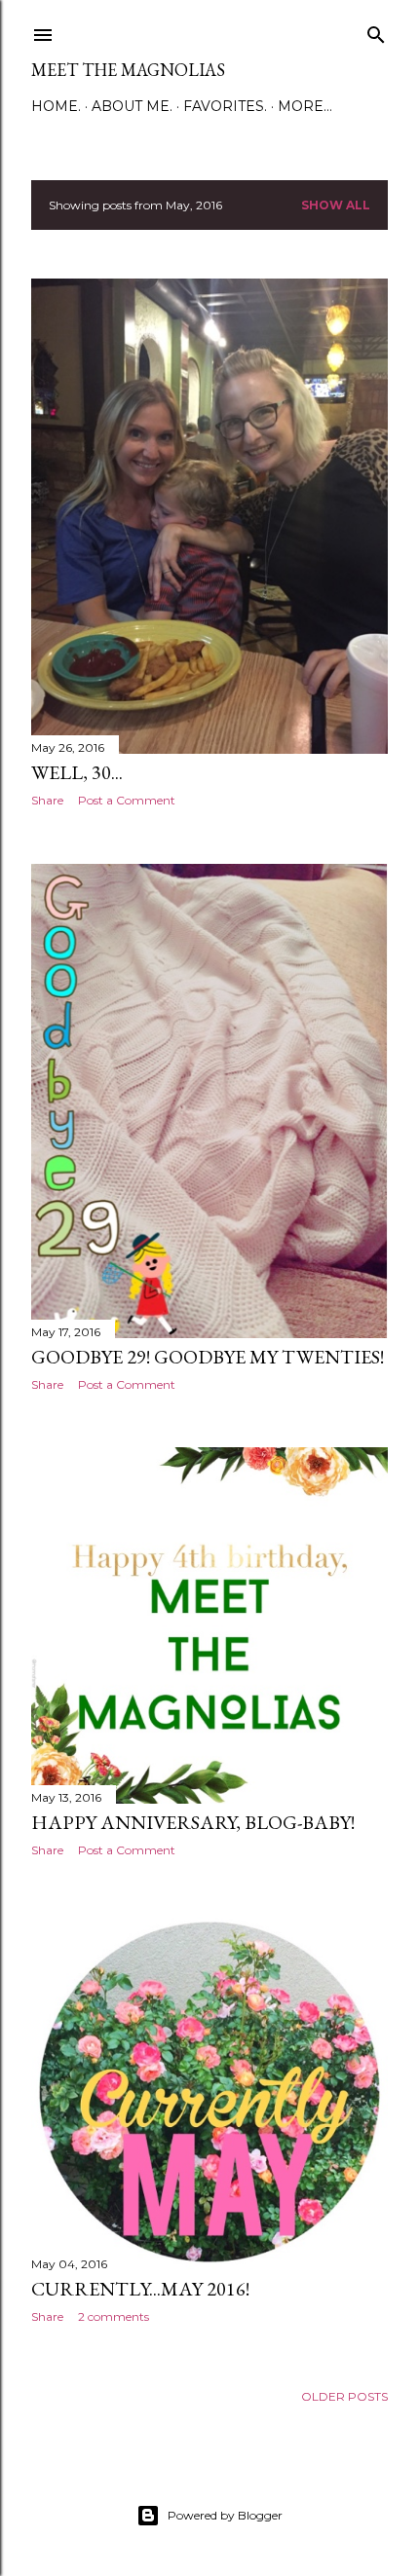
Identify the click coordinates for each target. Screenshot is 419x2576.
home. (56, 106)
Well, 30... (77, 772)
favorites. (225, 106)
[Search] (376, 31)
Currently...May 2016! (140, 2289)
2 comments (114, 2316)
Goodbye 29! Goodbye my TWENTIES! (208, 1357)
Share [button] (47, 800)
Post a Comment (127, 800)
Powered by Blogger (225, 2515)
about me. (132, 106)
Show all (336, 205)
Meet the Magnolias (128, 70)
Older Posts (344, 2396)
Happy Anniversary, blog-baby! (193, 1822)
